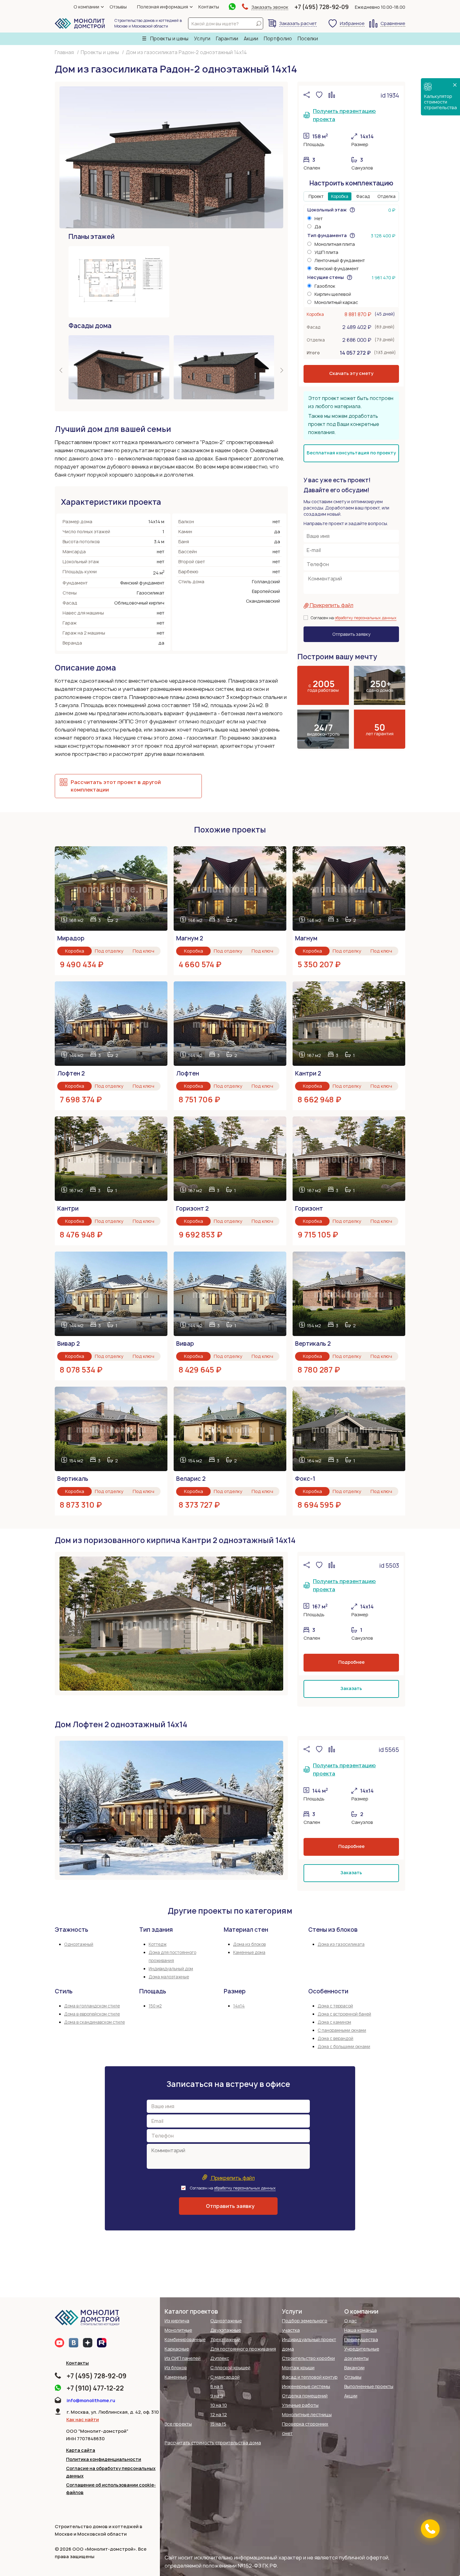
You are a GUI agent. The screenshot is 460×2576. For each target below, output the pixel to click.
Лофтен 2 (71, 1073)
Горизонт (309, 1209)
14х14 (239, 2006)
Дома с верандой (335, 2038)
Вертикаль (73, 1479)
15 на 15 (218, 2424)
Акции (251, 39)
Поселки (308, 39)
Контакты (209, 7)
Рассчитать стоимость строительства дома (213, 2443)
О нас (350, 2321)
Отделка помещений (305, 2396)
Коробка (340, 196)
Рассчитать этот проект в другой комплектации (116, 786)
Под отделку (109, 951)
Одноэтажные (226, 2321)
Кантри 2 (308, 1073)
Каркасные (177, 2349)
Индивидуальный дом (171, 1969)
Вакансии (354, 2368)
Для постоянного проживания (243, 2349)
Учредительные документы (362, 2353)
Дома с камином (334, 2022)
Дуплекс (220, 2358)
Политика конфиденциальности (104, 2459)
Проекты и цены (169, 39)
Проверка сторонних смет (305, 2429)
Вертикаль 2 (313, 1344)
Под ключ (143, 951)
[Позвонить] (430, 2529)
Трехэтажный (225, 2339)
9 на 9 (217, 2396)
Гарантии (227, 39)
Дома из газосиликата (341, 1944)
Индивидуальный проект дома (309, 2344)
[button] (61, 372)
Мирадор (71, 938)
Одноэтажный (79, 1944)
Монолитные (178, 2330)
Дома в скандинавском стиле (95, 2022)
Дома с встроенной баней (344, 2014)
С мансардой (225, 2377)
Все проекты (178, 2424)
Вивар (185, 1344)
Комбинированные (185, 2339)
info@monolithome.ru (91, 2400)
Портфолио (278, 39)
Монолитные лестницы (307, 2414)
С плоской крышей (230, 2368)
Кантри (68, 1209)
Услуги (202, 39)
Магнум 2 (190, 938)
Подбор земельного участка (305, 2325)
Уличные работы (300, 2405)
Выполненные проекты (369, 2386)
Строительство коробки (308, 2358)
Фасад (363, 196)
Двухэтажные (226, 2330)
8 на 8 (217, 2386)
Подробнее (351, 1662)
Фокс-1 (305, 1479)
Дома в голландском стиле (92, 2006)
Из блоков (176, 2368)
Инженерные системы (306, 2386)
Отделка (386, 196)
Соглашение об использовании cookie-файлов (111, 2489)
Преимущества (361, 2339)
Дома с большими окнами (344, 2047)
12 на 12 (219, 2414)
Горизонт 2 (192, 1209)
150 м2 (155, 2006)
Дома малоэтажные (169, 1977)
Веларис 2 (191, 1479)
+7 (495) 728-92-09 (322, 7)
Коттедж (158, 1944)
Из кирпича (177, 2321)
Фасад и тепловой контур (310, 2377)
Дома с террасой (335, 2006)
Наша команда (360, 2330)
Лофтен (188, 1073)
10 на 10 (219, 2405)
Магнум (306, 938)
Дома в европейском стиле (92, 2014)
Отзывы (118, 7)
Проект (316, 196)
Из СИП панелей (183, 2358)
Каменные (176, 2377)
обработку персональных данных (366, 618)
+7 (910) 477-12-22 (95, 2388)
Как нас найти (83, 2419)
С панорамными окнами (342, 2030)
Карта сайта (81, 2450)
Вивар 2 (69, 1344)
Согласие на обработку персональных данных (111, 2472)
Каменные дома (249, 1952)
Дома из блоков (249, 1944)
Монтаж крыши (298, 2368)
